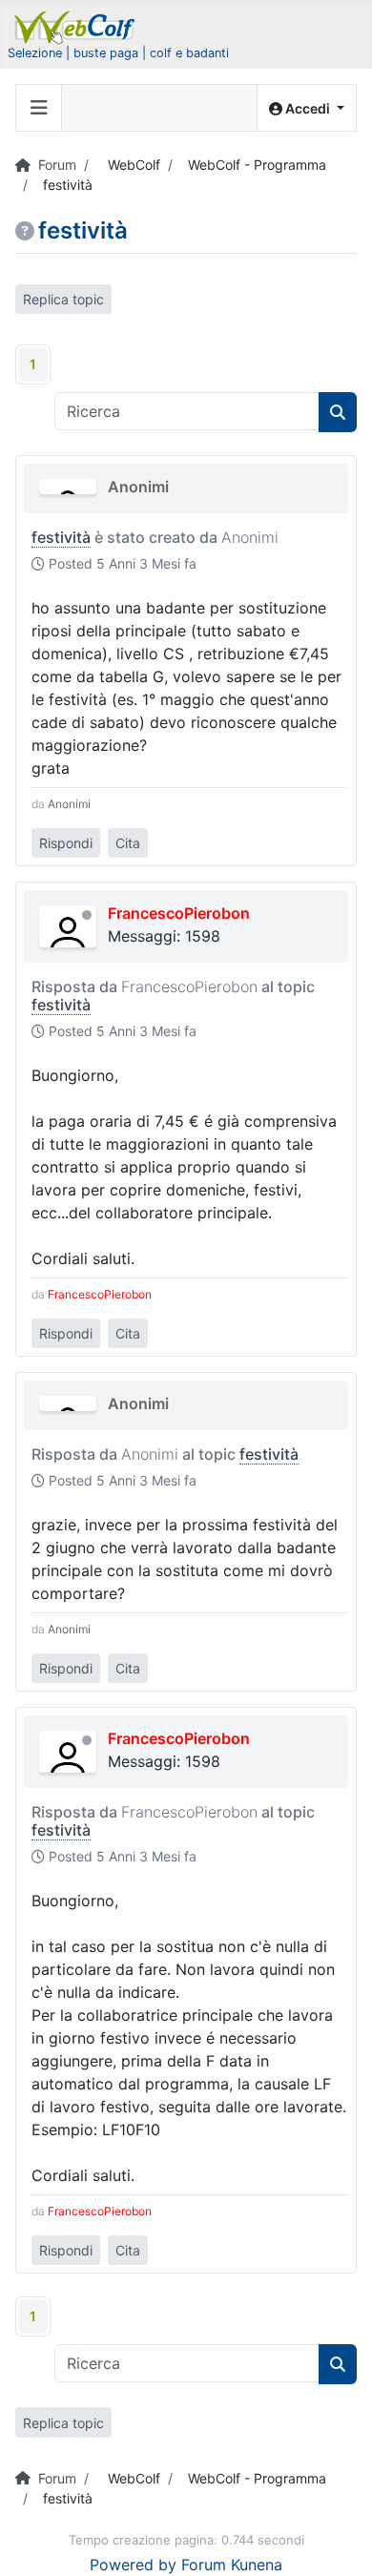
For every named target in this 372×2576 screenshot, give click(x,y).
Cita (128, 843)
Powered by (133, 2565)
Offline (87, 915)
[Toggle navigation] (39, 108)
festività (61, 537)
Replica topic (63, 299)
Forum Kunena (232, 2565)
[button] (307, 108)
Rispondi (66, 843)
